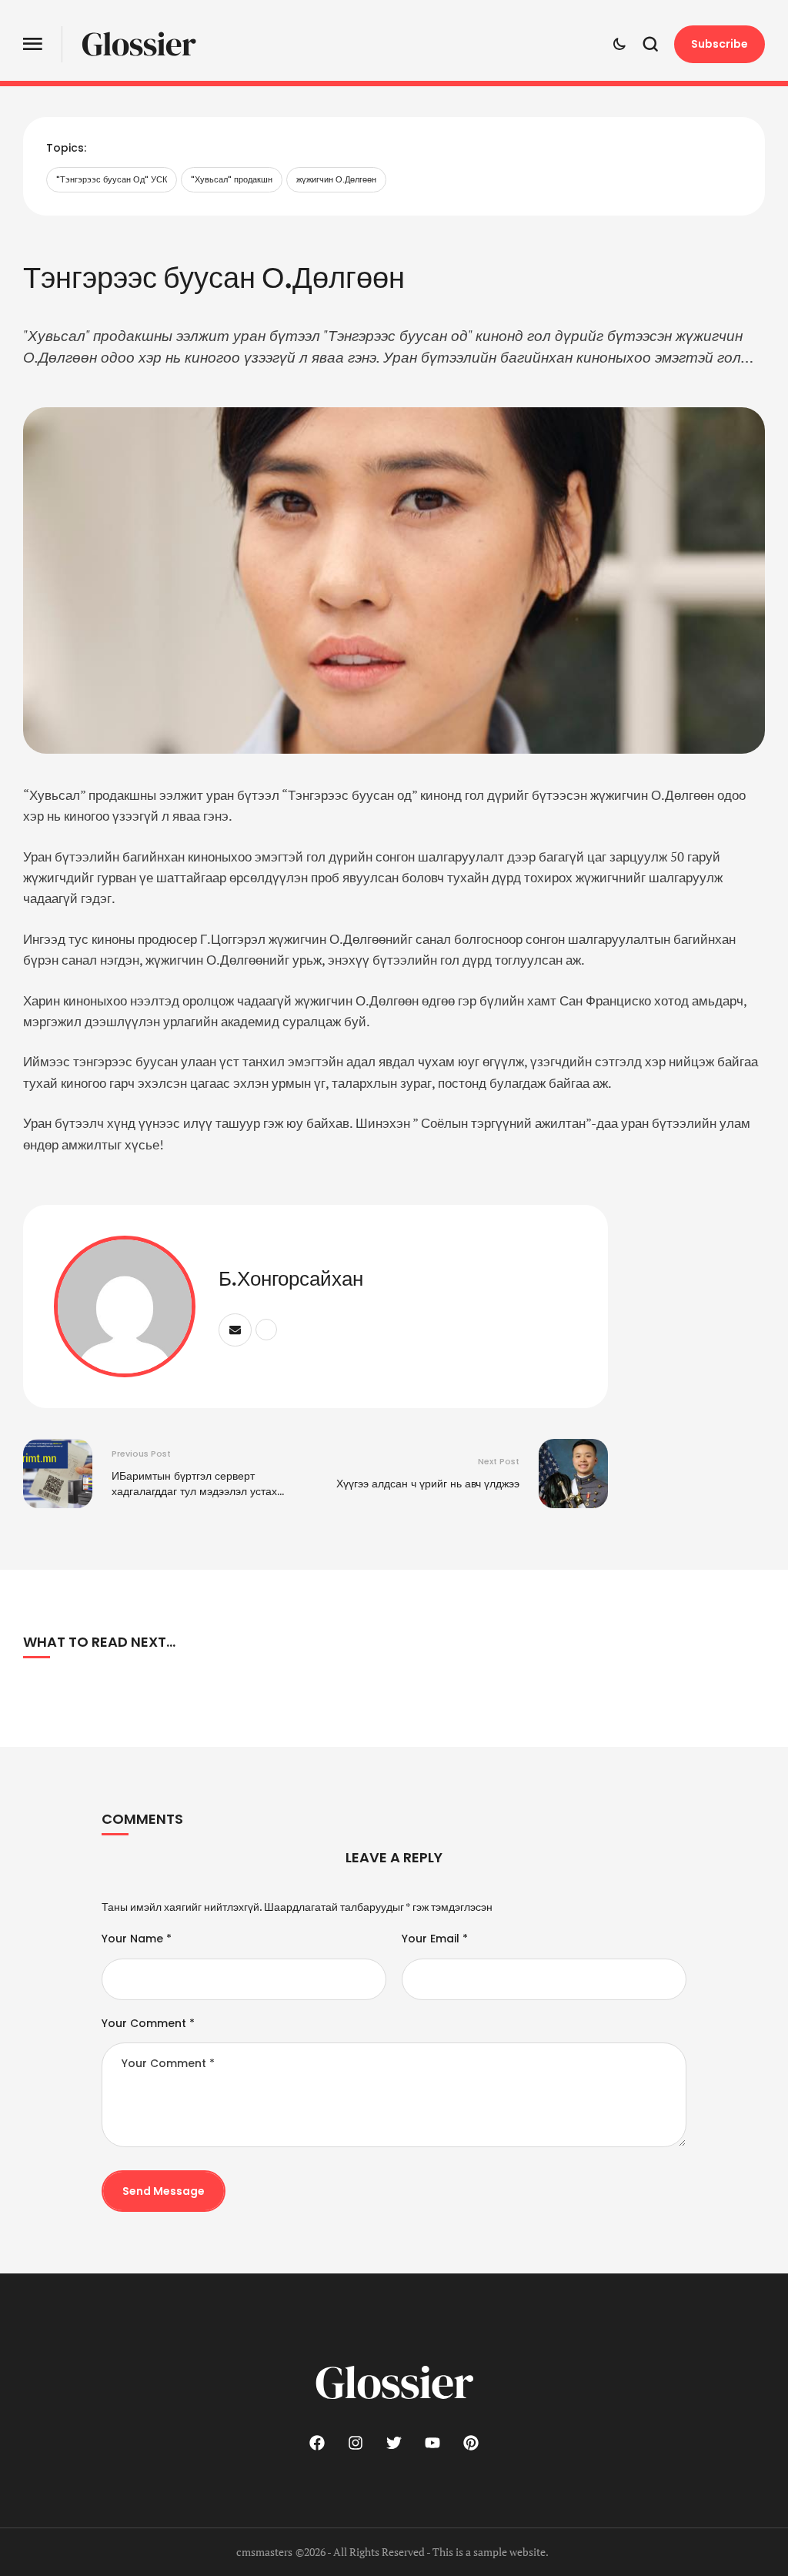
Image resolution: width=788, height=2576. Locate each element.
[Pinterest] (471, 2443)
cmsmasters (264, 2552)
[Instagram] (356, 2443)
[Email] (235, 1330)
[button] (33, 44)
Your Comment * (148, 2023)
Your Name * (137, 1939)
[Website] (266, 1330)
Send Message (164, 2191)
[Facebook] (317, 2443)
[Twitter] (394, 2443)
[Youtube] (432, 2443)
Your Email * (435, 1939)
